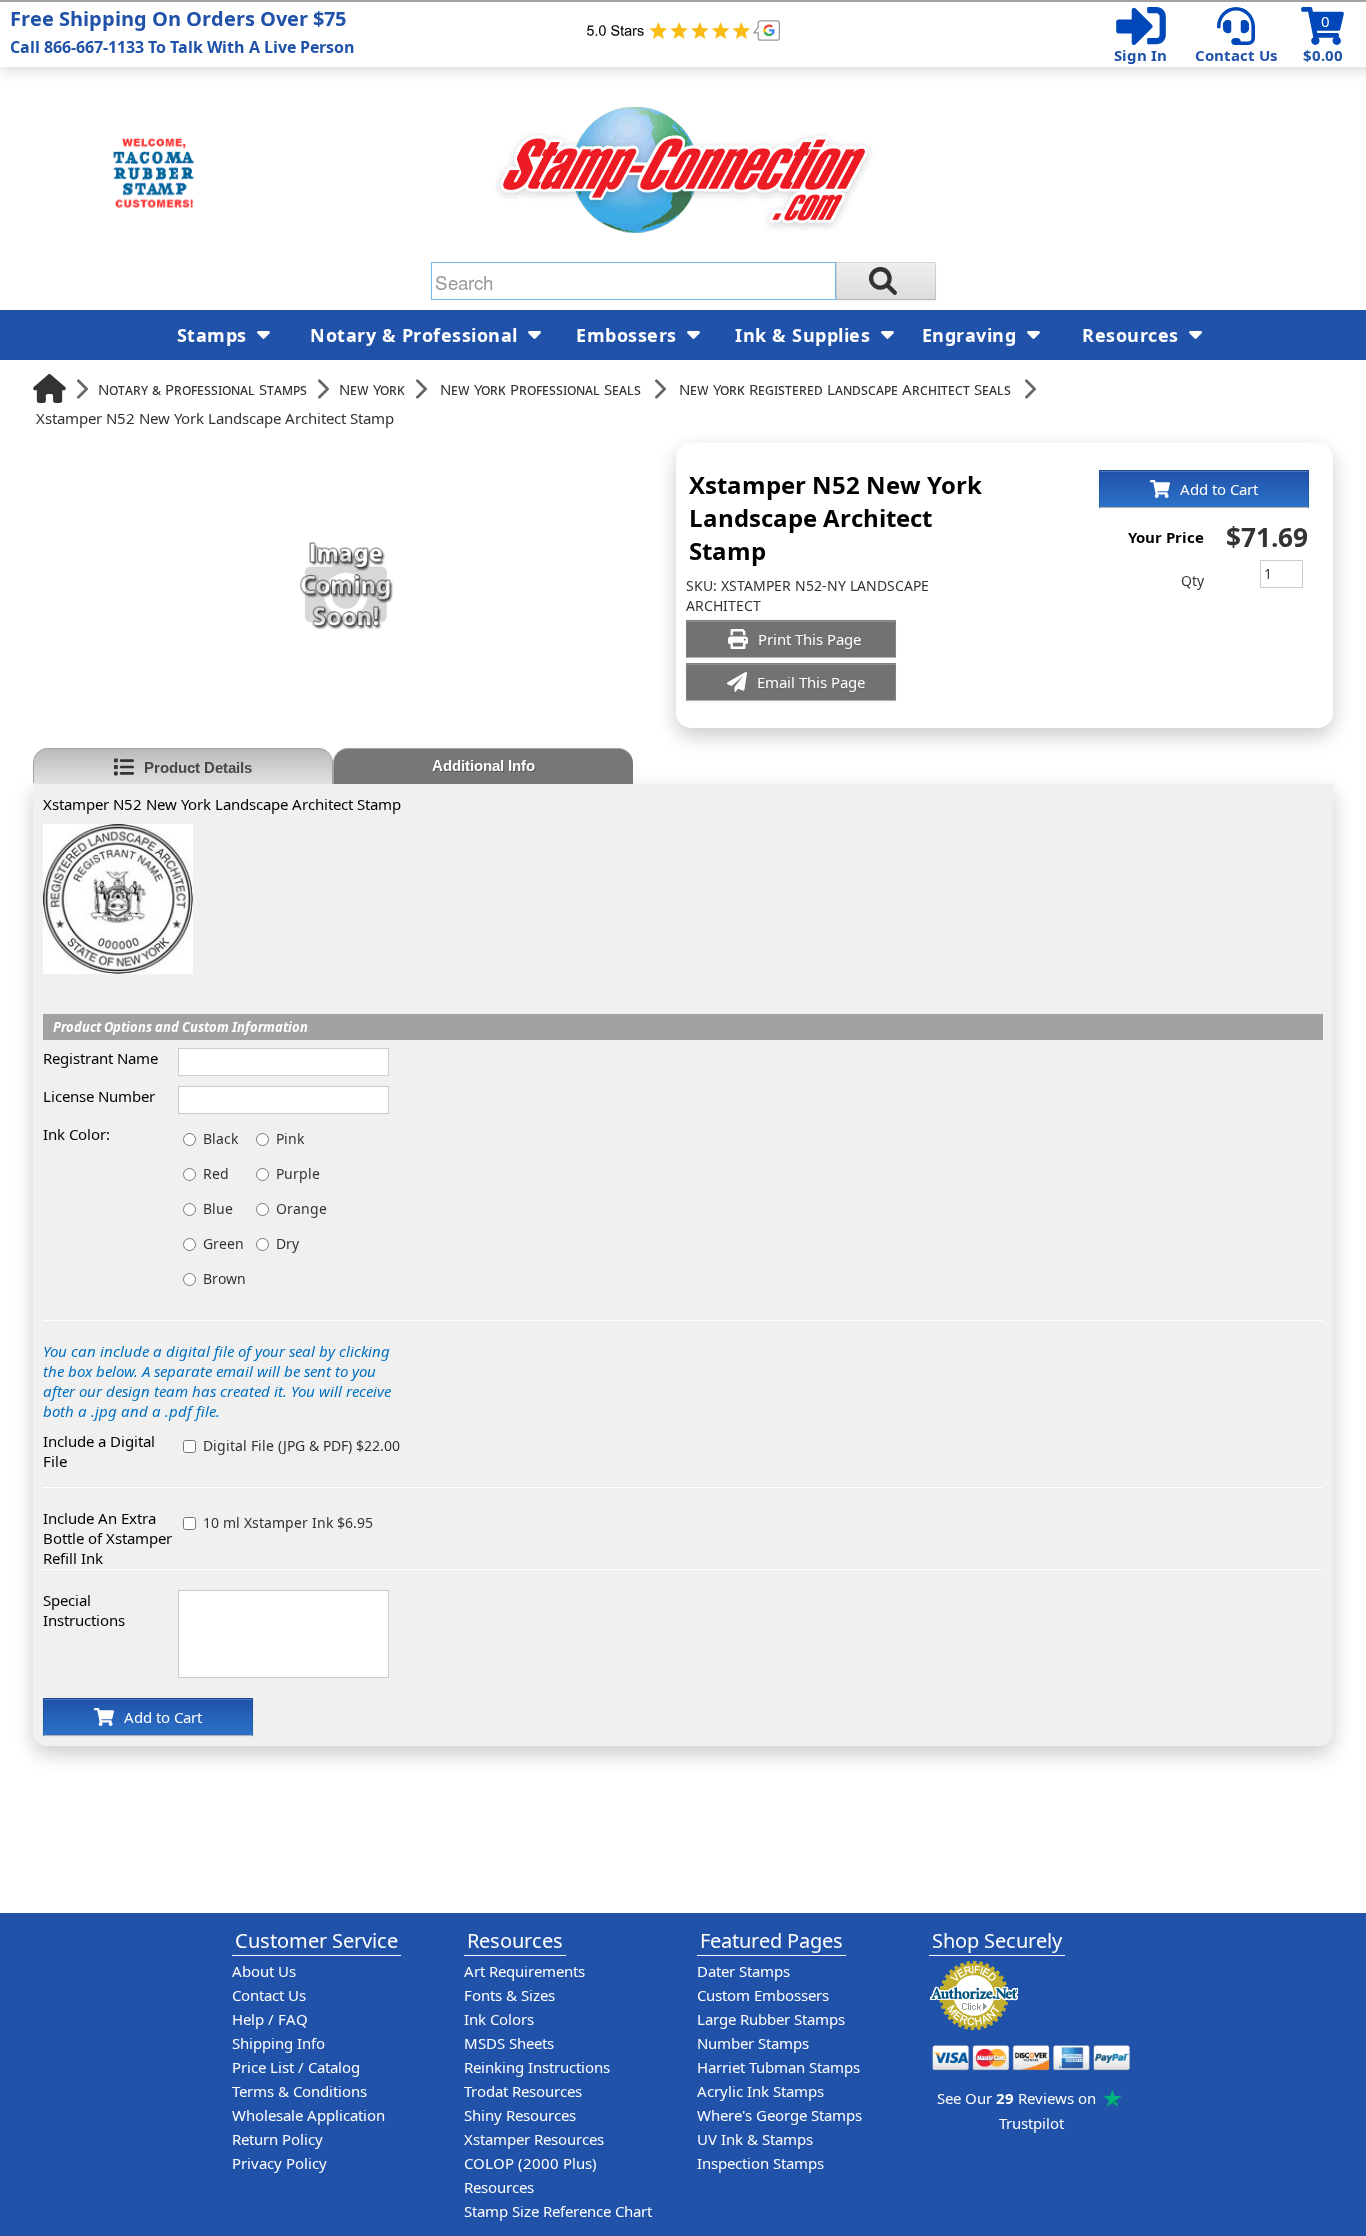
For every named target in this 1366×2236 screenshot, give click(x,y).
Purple (298, 1173)
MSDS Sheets (509, 2043)
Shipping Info (278, 2043)
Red (216, 1173)
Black (220, 1138)
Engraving (972, 335)
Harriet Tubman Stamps (778, 2067)
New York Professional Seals (540, 389)
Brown (224, 1278)
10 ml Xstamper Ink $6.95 (288, 1522)
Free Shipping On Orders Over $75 (182, 31)
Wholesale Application (308, 2115)
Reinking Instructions (537, 2067)
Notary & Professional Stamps (202, 389)
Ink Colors (499, 2019)
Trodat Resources (523, 2091)
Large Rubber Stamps (771, 2019)
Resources (1133, 335)
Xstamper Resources (534, 2139)
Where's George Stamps (779, 2115)
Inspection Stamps (760, 2163)
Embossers (629, 335)
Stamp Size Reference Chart (558, 2211)
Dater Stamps (743, 1971)
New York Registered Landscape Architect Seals (845, 389)
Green (223, 1243)
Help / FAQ (270, 2019)
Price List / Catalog (296, 2067)
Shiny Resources (520, 2115)
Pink (290, 1138)
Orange (301, 1208)
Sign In (1140, 55)
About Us (264, 1971)
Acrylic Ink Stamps (760, 2091)
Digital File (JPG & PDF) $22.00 (301, 1445)
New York (372, 389)
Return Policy (277, 2139)
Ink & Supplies (805, 335)
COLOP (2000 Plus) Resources (530, 2175)
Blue (218, 1208)
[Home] (49, 388)
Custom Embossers (763, 1995)
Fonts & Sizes (509, 1995)
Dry (287, 1243)
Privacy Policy (279, 2163)
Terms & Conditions (299, 2091)
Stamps (215, 335)
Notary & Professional (416, 335)
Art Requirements (524, 1971)
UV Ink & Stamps (755, 2139)
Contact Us (1236, 55)
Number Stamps (753, 2043)
